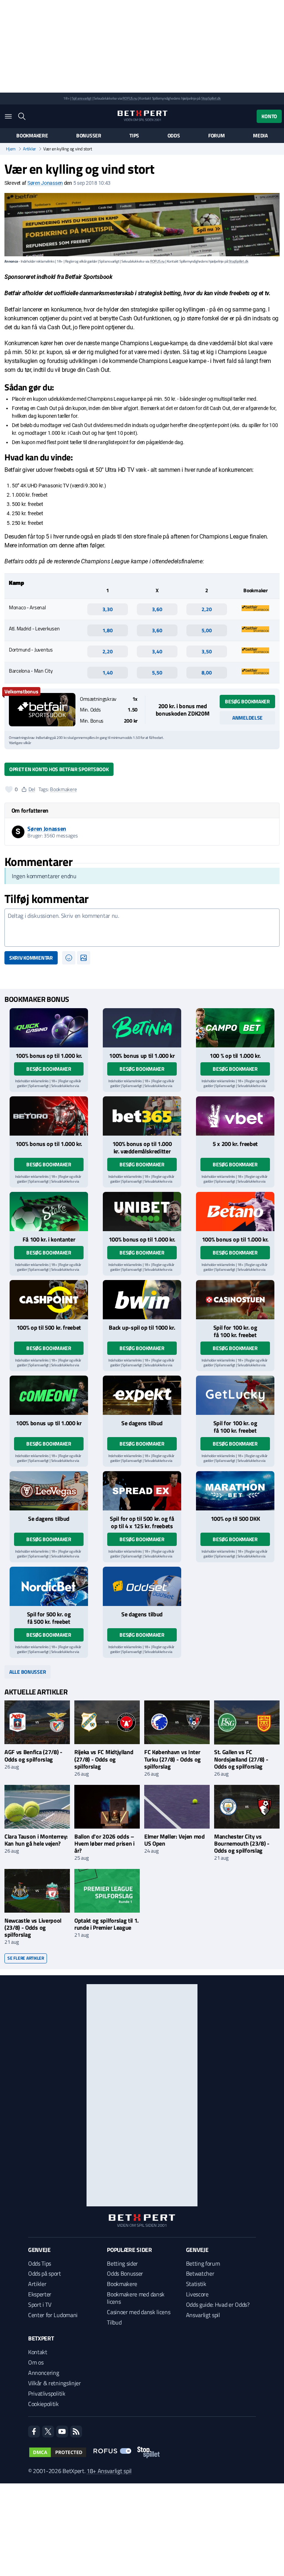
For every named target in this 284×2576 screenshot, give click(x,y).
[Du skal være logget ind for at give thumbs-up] (9, 789)
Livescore (197, 2294)
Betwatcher (200, 2273)
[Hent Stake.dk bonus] (49, 1212)
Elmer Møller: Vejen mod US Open (175, 1840)
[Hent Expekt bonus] (142, 1395)
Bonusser (89, 136)
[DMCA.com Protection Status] (58, 2452)
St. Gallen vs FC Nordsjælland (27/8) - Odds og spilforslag (241, 1759)
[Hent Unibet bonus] (142, 1212)
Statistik (196, 2284)
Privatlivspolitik (47, 2393)
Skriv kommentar (31, 958)
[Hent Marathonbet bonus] (235, 1491)
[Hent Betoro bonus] (49, 1116)
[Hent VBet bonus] (235, 1116)
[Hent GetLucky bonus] (235, 1395)
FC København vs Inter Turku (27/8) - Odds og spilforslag (173, 1759)
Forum (217, 136)
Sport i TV (40, 2305)
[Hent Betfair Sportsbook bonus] (42, 710)
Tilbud (114, 2322)
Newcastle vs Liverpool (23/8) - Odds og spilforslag (33, 1927)
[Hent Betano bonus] (235, 1212)
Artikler (29, 149)
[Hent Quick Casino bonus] (49, 1028)
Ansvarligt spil (203, 2315)
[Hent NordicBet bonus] (49, 1586)
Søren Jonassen (45, 183)
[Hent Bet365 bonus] (142, 1116)
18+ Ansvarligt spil (109, 2471)
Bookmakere (32, 136)
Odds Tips (40, 2263)
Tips (134, 136)
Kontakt (38, 2352)
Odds (174, 136)
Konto (269, 116)
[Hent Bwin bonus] (142, 1300)
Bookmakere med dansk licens (136, 2298)
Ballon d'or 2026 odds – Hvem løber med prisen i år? (104, 1843)
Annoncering (43, 2373)
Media (260, 136)
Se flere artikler (26, 1958)
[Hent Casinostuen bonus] (235, 1300)
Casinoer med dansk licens (138, 2312)
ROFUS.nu (130, 98)
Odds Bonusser (125, 2273)
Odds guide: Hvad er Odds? (218, 2305)
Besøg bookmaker (247, 701)
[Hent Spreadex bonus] (142, 1491)
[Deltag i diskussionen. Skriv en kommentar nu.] (142, 928)
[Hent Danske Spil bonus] (142, 1586)
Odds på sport (45, 2273)
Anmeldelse (247, 718)
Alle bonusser (28, 1672)
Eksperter (40, 2294)
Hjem (11, 149)
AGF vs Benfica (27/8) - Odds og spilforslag (33, 1755)
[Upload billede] (84, 958)
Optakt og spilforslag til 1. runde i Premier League (106, 1924)
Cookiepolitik (43, 2404)
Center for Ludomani (53, 2315)
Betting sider (122, 2263)
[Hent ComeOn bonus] (49, 1395)
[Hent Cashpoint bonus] (49, 1300)
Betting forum (203, 2263)
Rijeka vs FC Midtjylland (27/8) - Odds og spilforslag (104, 1759)
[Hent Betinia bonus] (142, 1028)
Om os (36, 2362)
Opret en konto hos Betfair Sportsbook (59, 769)
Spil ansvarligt (82, 98)
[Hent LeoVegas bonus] (49, 1491)
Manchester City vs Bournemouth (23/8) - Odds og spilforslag (242, 1843)
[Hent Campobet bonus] (235, 1028)
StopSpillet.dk (211, 98)
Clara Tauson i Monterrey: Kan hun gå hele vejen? (36, 1840)
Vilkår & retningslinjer (55, 2383)
